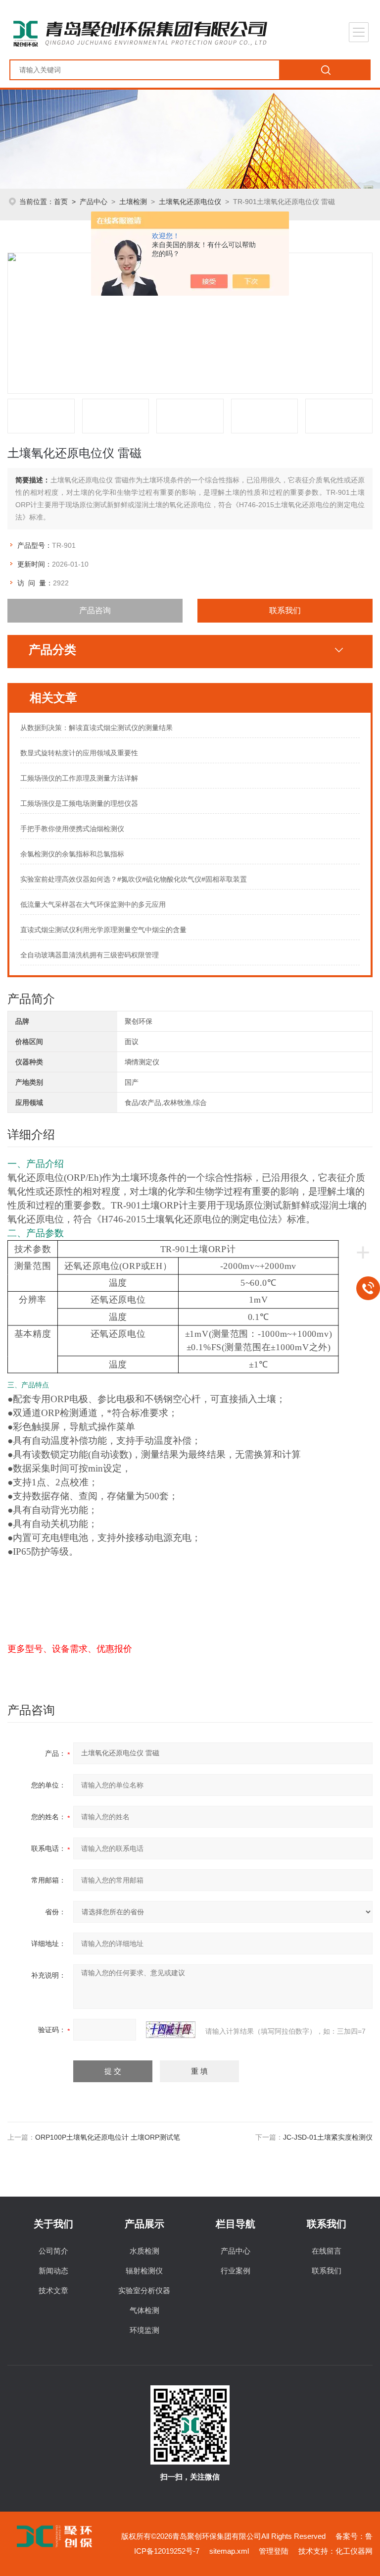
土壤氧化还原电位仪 (190, 202)
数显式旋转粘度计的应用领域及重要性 (79, 753)
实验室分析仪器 (144, 2290)
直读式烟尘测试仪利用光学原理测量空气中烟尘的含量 (103, 930)
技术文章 (53, 2290)
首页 (61, 202)
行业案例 (236, 2271)
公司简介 (53, 2251)
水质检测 (144, 2251)
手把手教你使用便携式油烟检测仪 (72, 829)
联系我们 (285, 610)
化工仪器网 (354, 2551)
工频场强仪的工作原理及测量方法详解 (79, 778)
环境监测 (144, 2330)
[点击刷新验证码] (171, 2030)
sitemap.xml (229, 2551)
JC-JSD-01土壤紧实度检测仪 (328, 2137)
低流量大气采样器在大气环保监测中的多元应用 (93, 904)
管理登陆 (274, 2551)
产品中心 (94, 202)
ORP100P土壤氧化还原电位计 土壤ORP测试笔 (108, 2137)
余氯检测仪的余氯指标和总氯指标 (72, 854)
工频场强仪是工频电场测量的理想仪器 (79, 803)
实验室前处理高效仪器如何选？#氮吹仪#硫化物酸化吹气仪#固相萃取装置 (134, 879)
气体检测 (144, 2310)
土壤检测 (133, 202)
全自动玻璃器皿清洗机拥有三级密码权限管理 (90, 955)
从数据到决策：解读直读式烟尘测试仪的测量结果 (96, 728)
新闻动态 (53, 2271)
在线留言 (327, 2251)
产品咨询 (95, 610)
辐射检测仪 (144, 2271)
